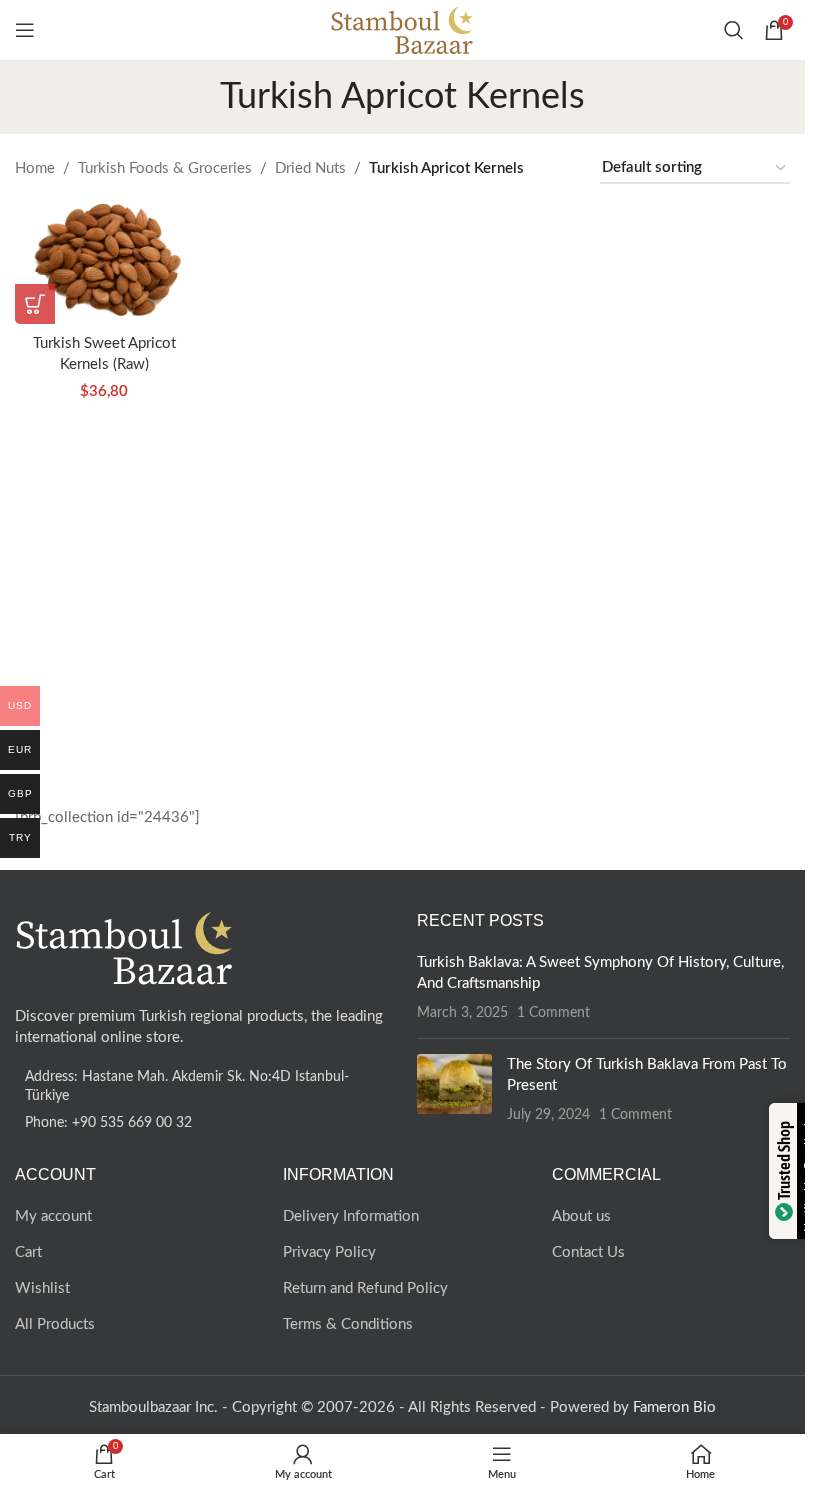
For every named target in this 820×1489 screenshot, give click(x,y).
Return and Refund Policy (365, 1288)
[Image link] (125, 946)
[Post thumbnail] (454, 1089)
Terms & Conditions (348, 1324)
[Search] (734, 30)
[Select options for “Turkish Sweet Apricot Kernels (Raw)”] (35, 304)
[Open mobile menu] (25, 30)
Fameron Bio (674, 1407)
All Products (55, 1324)
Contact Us (588, 1252)
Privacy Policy (329, 1252)
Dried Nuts (310, 168)
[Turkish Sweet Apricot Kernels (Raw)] (104, 263)
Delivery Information (351, 1216)
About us (581, 1216)
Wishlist (42, 1288)
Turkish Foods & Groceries (165, 168)
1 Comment (553, 1013)
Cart (28, 1252)
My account (53, 1216)
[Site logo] (402, 29)
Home (35, 168)
